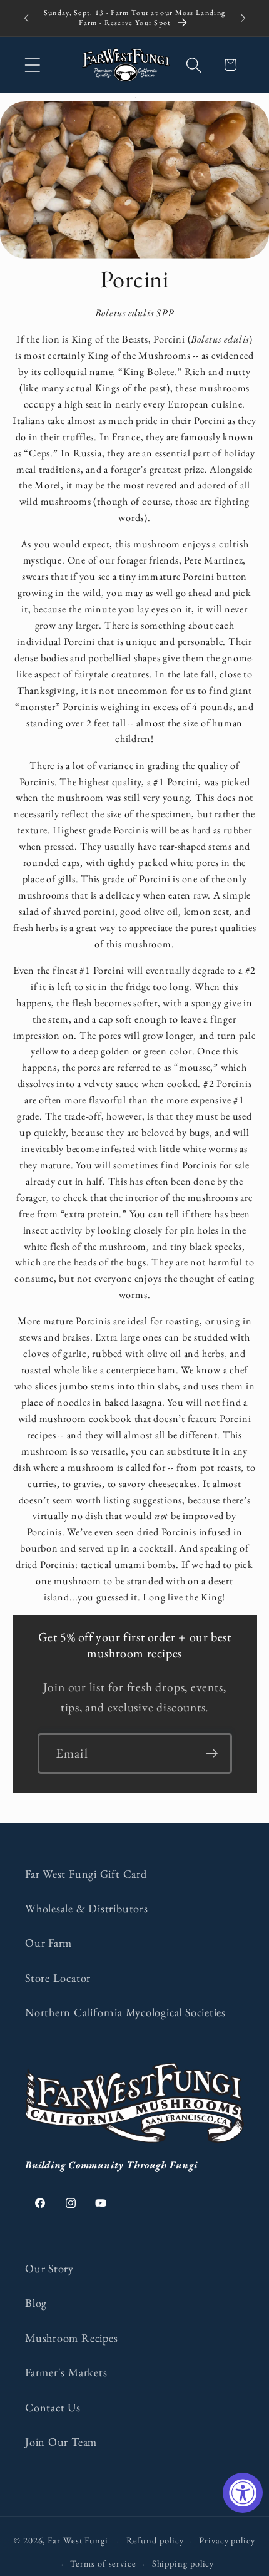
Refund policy (155, 2540)
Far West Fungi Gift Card (86, 1874)
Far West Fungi (78, 2540)
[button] (32, 65)
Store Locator (58, 1978)
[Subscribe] (212, 1754)
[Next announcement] (243, 18)
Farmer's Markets (66, 2372)
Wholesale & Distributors (87, 1908)
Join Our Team (61, 2442)
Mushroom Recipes (71, 2338)
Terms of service (103, 2563)
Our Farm (48, 1943)
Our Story (49, 2268)
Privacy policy (227, 2540)
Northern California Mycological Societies (125, 2012)
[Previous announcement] (26, 18)
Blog (36, 2303)
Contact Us (53, 2407)
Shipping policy (183, 2563)
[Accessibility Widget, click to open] (243, 2493)
